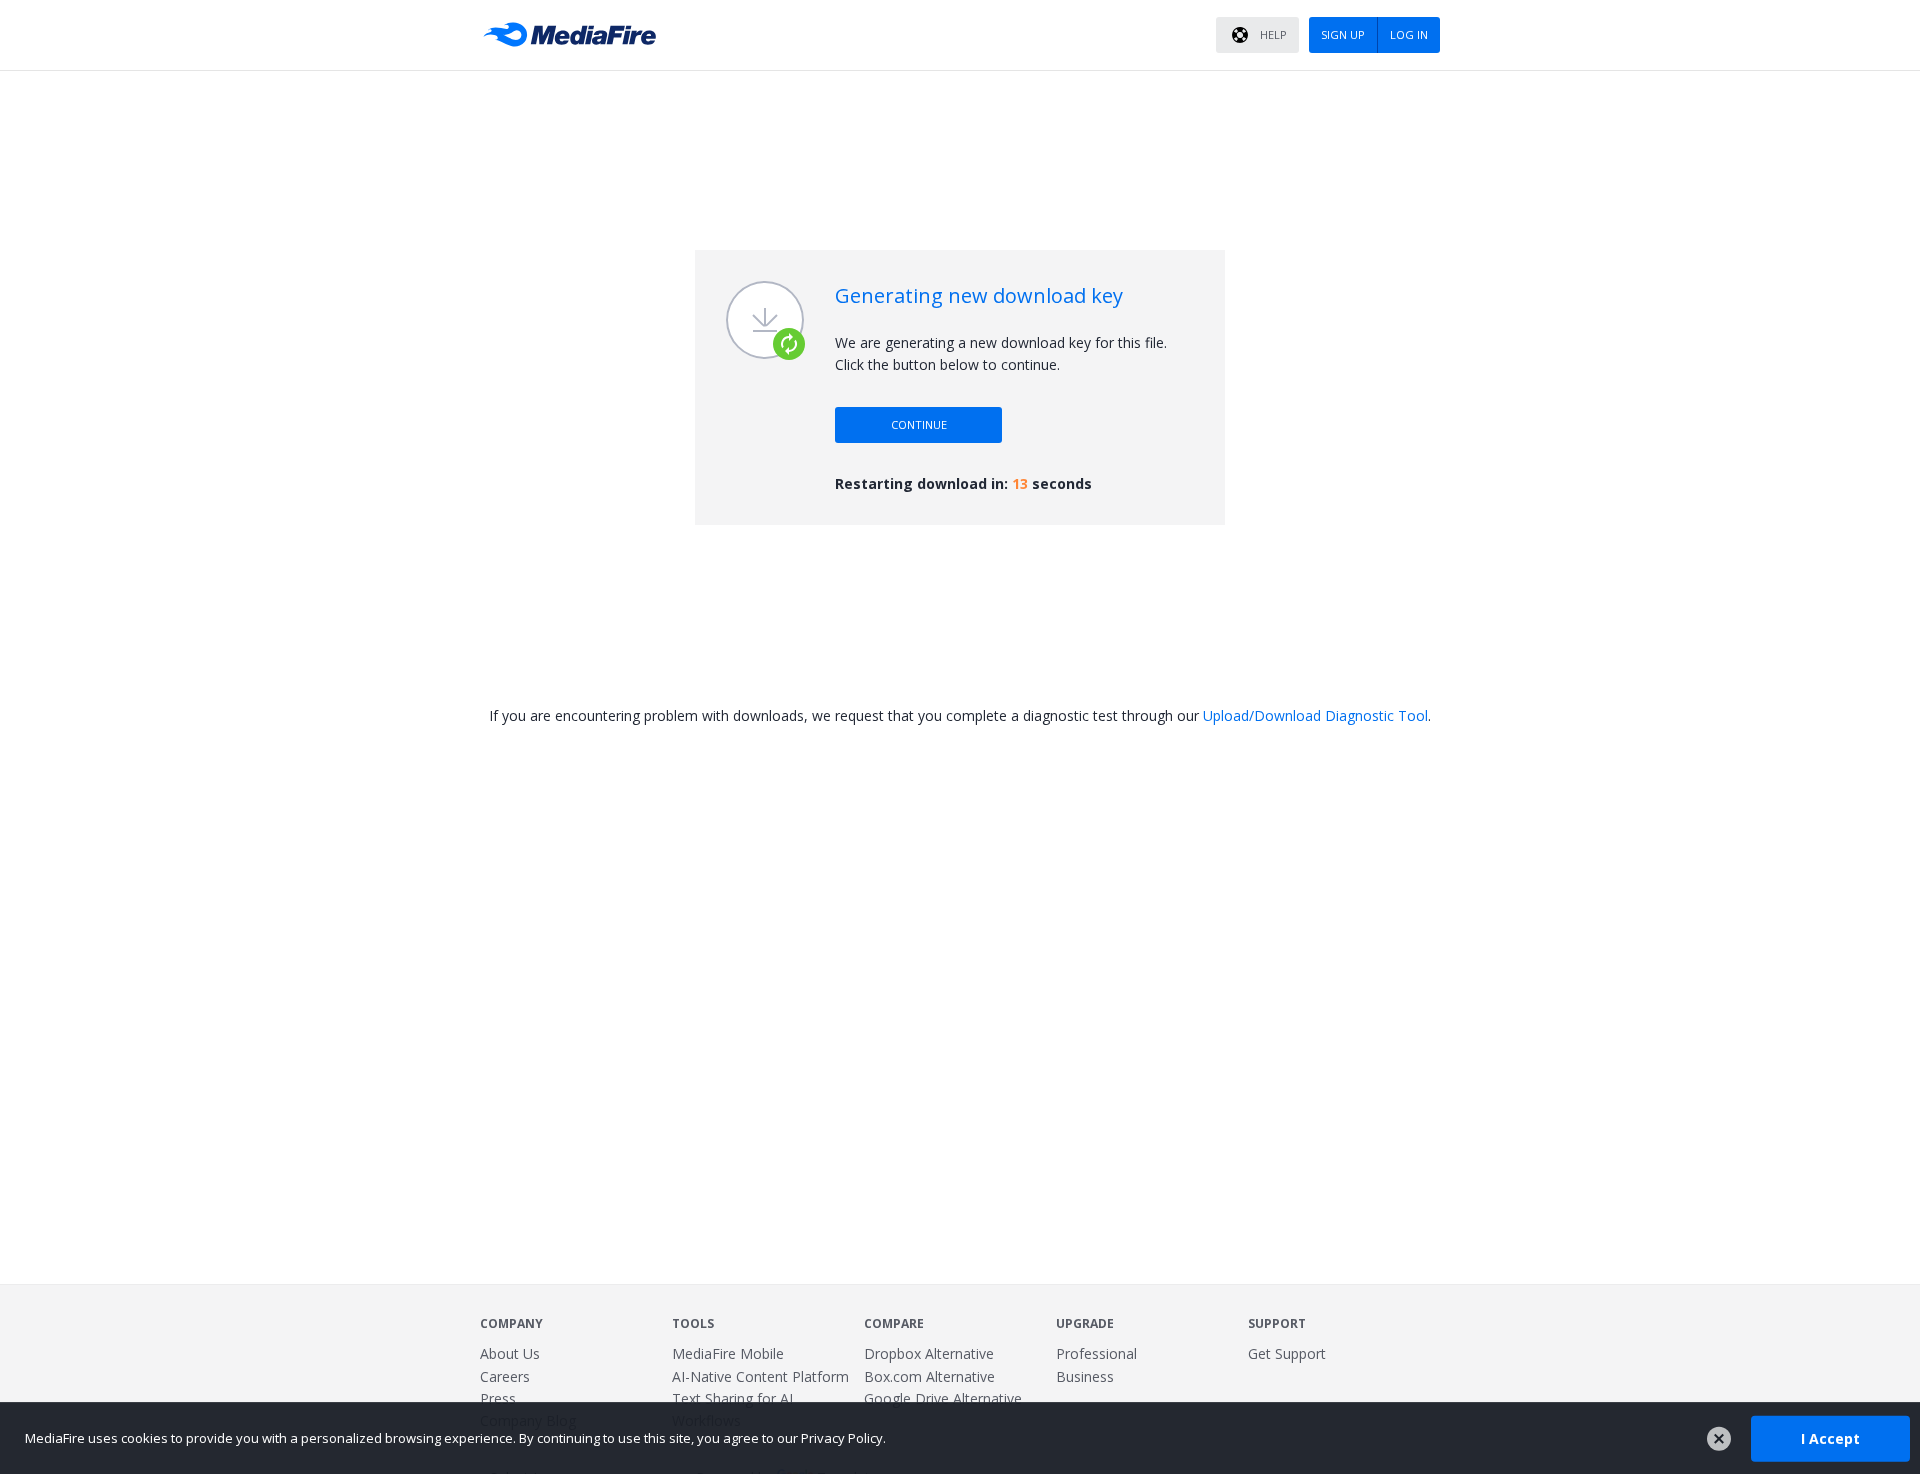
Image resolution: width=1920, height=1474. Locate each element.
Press (498, 1398)
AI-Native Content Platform (760, 1376)
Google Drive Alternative (943, 1398)
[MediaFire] (575, 35)
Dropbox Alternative (929, 1353)
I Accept (1830, 1437)
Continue (919, 424)
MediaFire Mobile (728, 1353)
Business (1085, 1376)
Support (1277, 1323)
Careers (505, 1376)
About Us (510, 1353)
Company (511, 1323)
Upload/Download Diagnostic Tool (1315, 715)
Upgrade (1085, 1323)
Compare (894, 1323)
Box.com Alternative (929, 1376)
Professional (1096, 1353)
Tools (693, 1323)
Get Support (1287, 1353)
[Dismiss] (1719, 1439)
